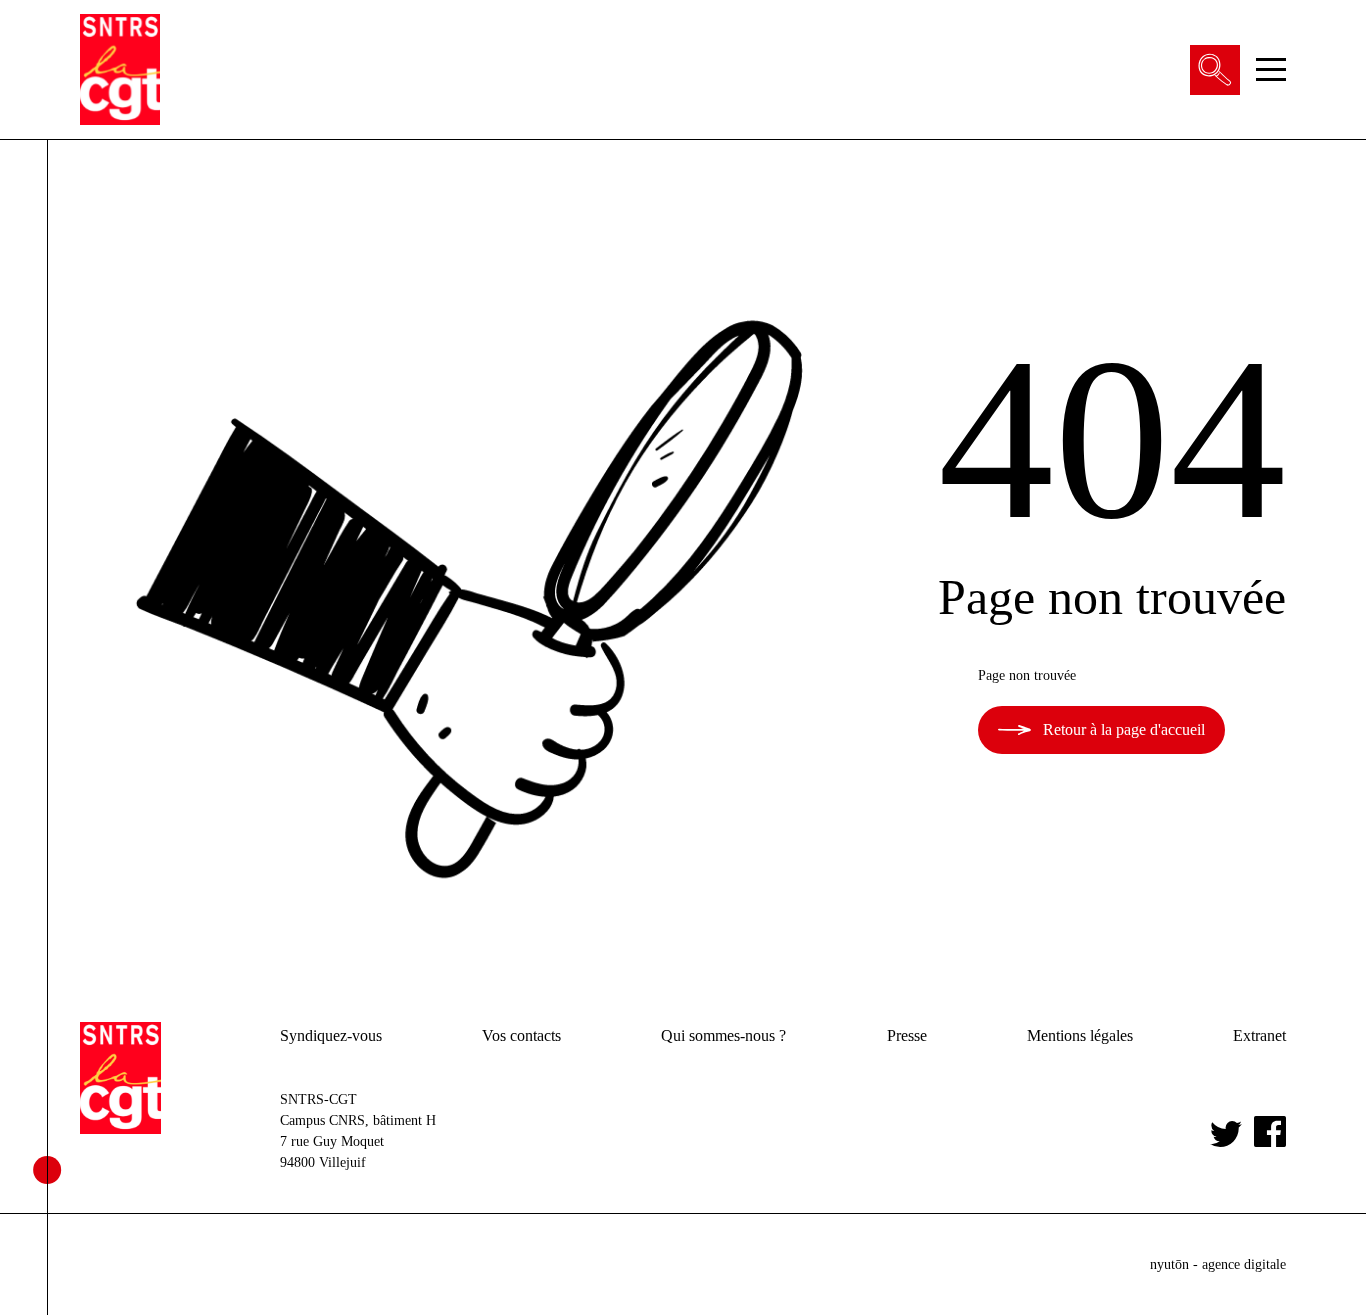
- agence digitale (1218, 1264)
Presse (907, 1035)
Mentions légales (1080, 1035)
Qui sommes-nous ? (723, 1035)
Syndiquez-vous (331, 1035)
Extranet (1259, 1035)
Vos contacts (521, 1035)
